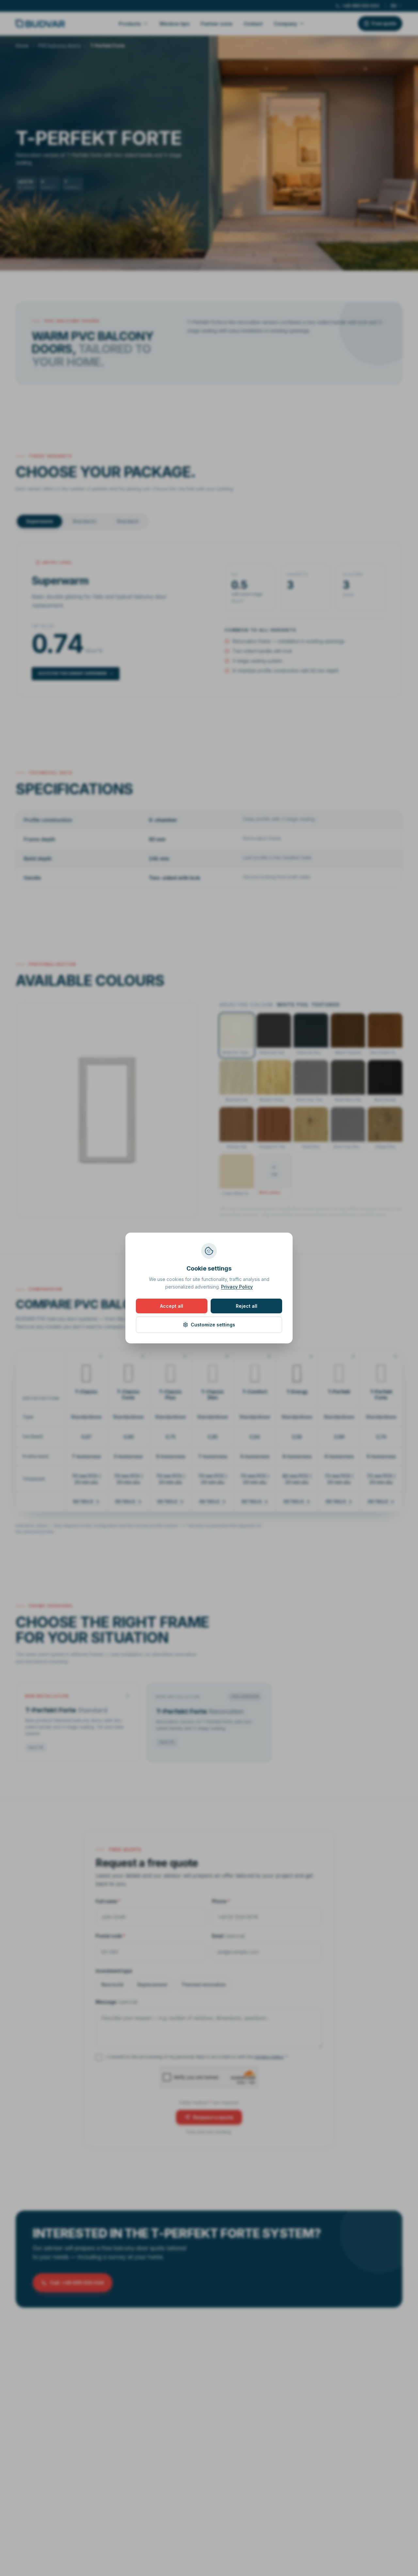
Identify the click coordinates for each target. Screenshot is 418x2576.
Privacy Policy (237, 1287)
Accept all (172, 1306)
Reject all (247, 1306)
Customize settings (213, 1325)
